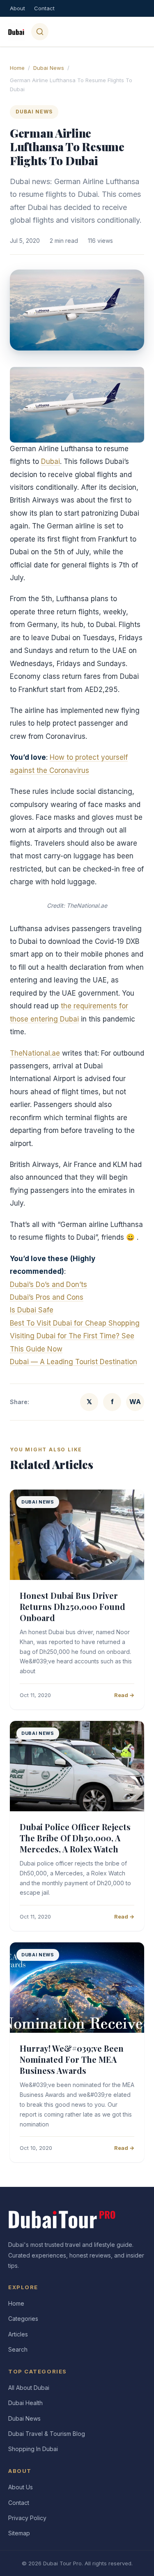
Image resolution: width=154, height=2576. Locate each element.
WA (135, 1402)
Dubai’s (23, 1297)
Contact (44, 8)
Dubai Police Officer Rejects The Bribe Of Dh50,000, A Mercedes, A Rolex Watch (75, 1838)
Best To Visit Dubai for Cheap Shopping (75, 1323)
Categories (23, 2319)
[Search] (40, 32)
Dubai (51, 461)
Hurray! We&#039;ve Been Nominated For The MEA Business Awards (72, 2059)
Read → (124, 1695)
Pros (44, 1297)
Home (17, 68)
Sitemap (19, 2533)
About (17, 8)
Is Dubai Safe (32, 1310)
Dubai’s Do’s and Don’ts (48, 1285)
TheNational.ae (35, 1053)
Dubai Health (25, 2403)
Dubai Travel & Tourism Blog (47, 2434)
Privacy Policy (27, 2518)
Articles (18, 2334)
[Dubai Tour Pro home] (16, 32)
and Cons (68, 1297)
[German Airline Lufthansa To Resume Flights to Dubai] (77, 405)
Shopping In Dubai (33, 2449)
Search (18, 2349)
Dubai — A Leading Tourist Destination (74, 1362)
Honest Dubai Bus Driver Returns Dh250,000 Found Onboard (72, 1606)
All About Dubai (29, 2388)
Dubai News (49, 68)
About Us (21, 2487)
